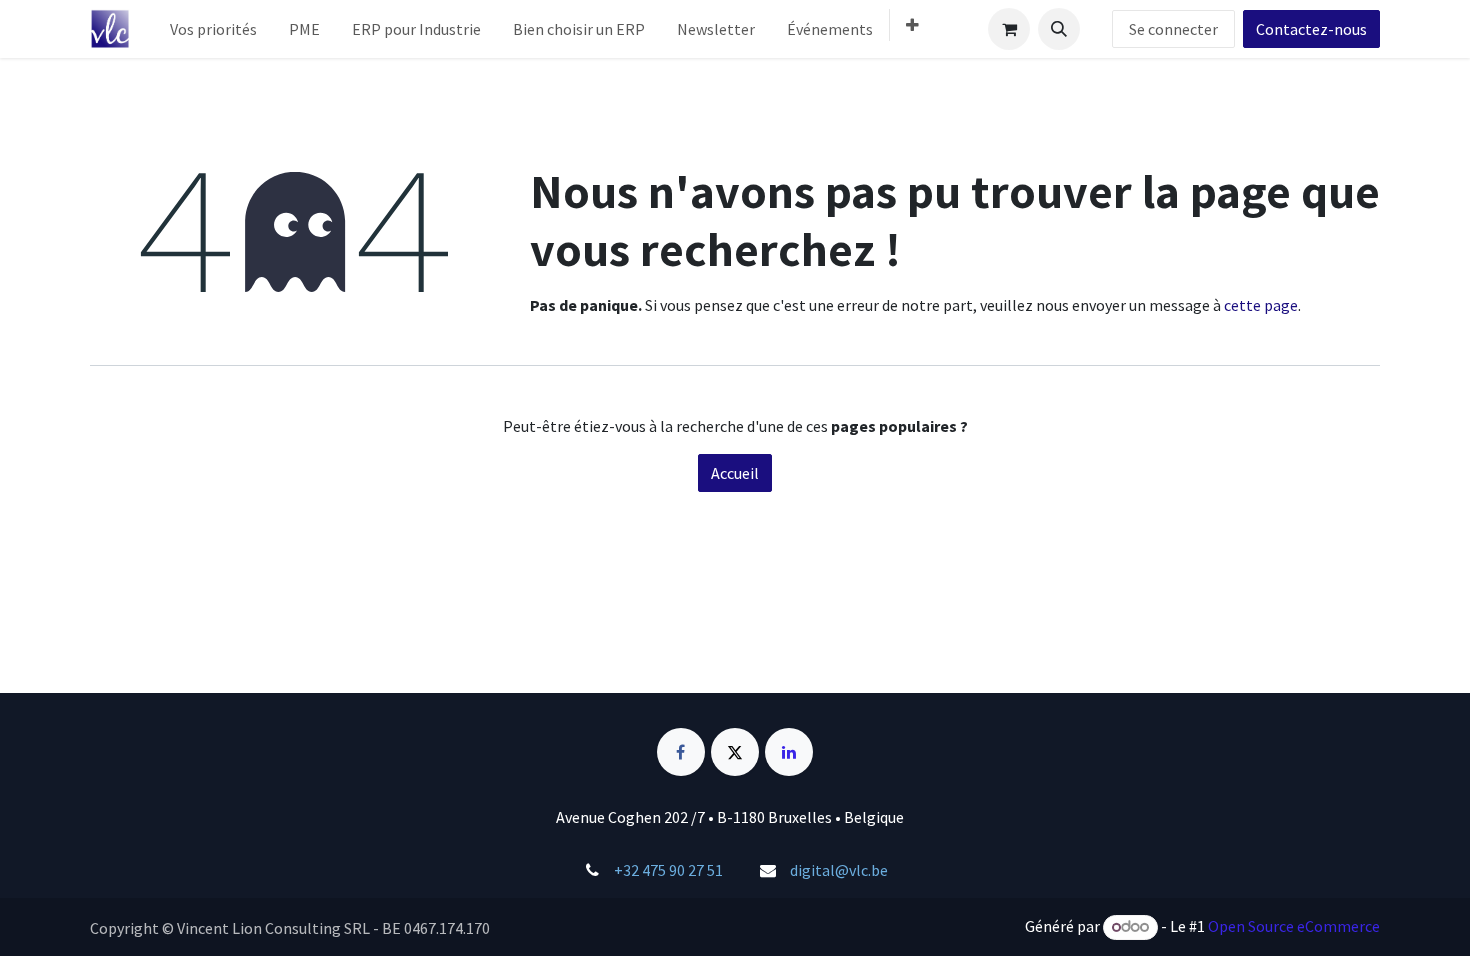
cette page (1261, 305)
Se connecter (1173, 29)
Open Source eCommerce (1294, 926)
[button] (1059, 29)
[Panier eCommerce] (1009, 29)
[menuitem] (213, 29)
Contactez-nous (1311, 29)
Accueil (735, 473)
